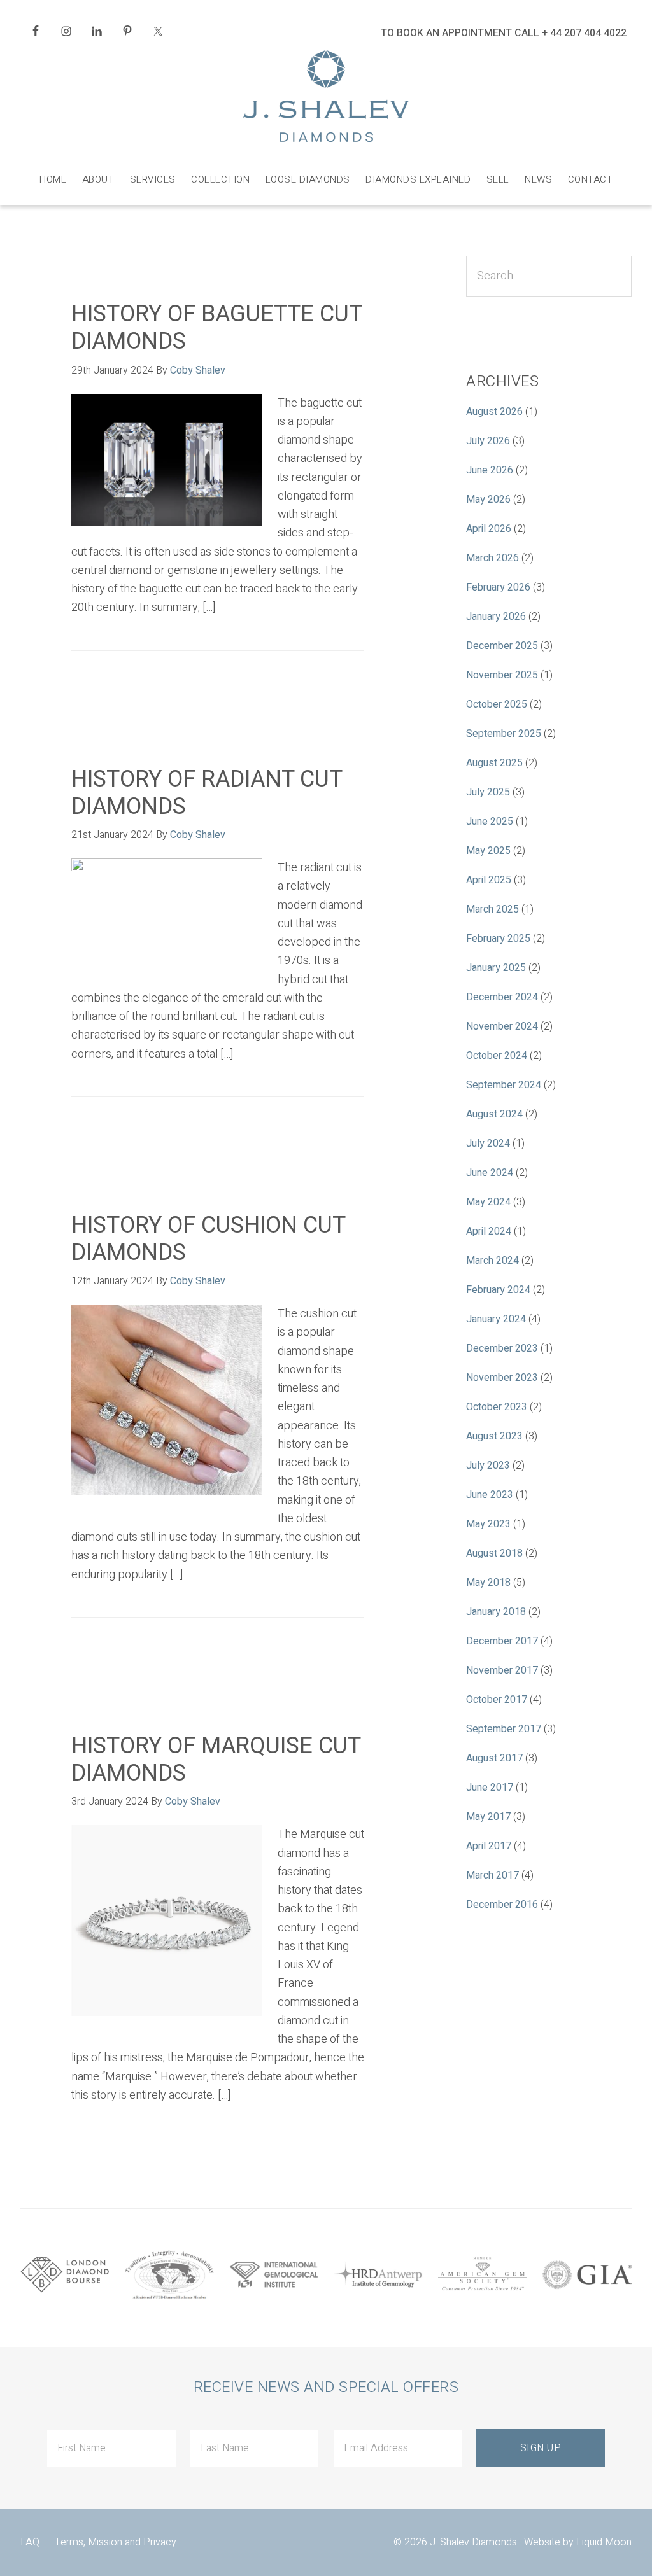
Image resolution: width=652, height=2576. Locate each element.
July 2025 (488, 792)
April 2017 (489, 1846)
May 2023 (488, 1524)
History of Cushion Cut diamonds (208, 1239)
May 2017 (488, 1817)
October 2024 (497, 1056)
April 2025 (489, 880)
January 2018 (496, 1612)
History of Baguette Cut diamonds (216, 328)
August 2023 (494, 1436)
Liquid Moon (604, 2542)
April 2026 (489, 529)
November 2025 (502, 675)
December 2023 (502, 1348)
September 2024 (504, 1085)
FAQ (30, 2542)
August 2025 (494, 763)
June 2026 (490, 470)
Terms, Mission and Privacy (116, 2542)
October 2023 (497, 1407)
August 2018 (494, 1553)
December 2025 (502, 646)
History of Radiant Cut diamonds (207, 793)
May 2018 (488, 1583)
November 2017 (502, 1670)
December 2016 (502, 1905)
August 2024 (494, 1114)
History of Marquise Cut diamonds (216, 1760)
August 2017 (494, 1758)
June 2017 (490, 1788)
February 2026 (498, 587)
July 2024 (488, 1144)
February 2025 (498, 939)
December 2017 (502, 1641)
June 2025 (490, 822)
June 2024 (490, 1173)
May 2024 (488, 1202)
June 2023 (490, 1495)
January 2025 (496, 968)
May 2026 (488, 500)
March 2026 (493, 558)
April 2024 (489, 1231)
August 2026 (494, 412)
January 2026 (496, 617)
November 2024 (502, 1026)
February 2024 (498, 1290)
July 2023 (488, 1466)
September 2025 (504, 734)
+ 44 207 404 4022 (584, 33)
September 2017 (504, 1729)
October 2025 (497, 704)
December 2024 (502, 997)
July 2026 (488, 441)
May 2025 (488, 851)
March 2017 (493, 1875)
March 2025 (493, 909)
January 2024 (496, 1319)
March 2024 (493, 1261)
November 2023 (502, 1378)
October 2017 (497, 1700)
